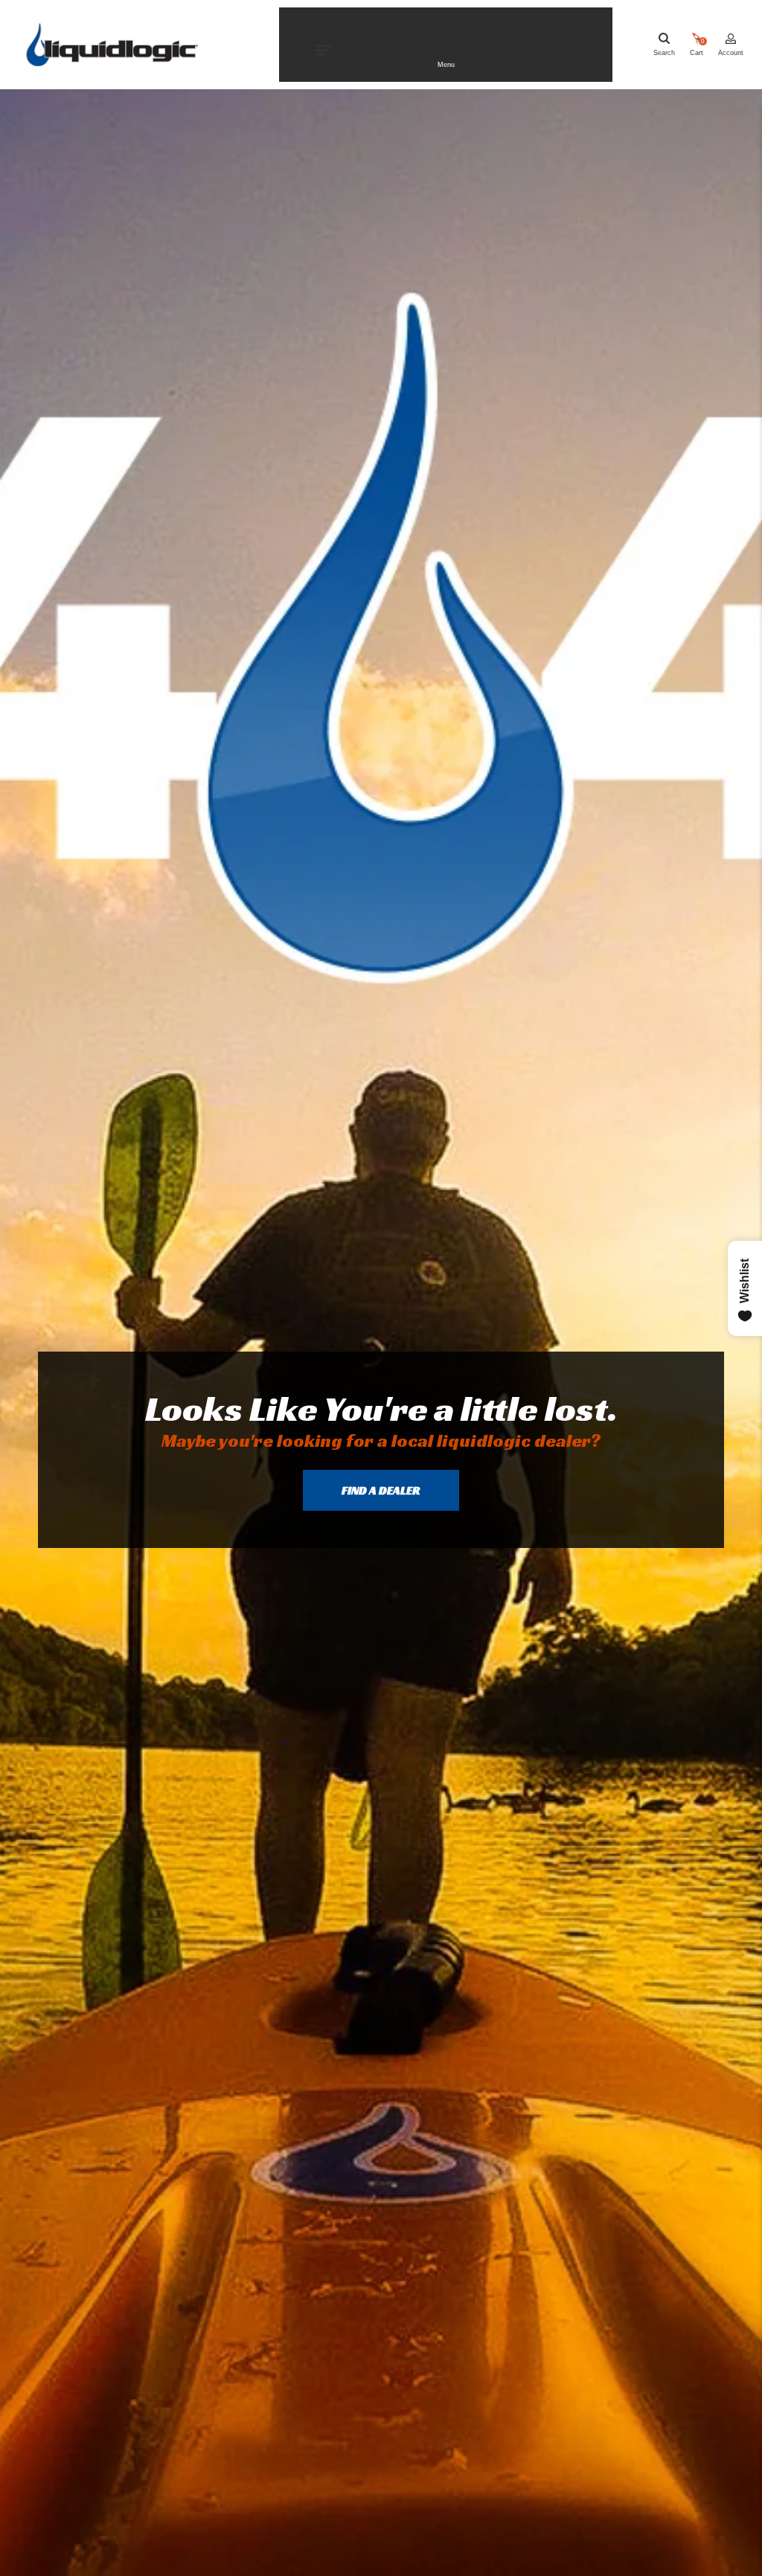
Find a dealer (381, 1490)
